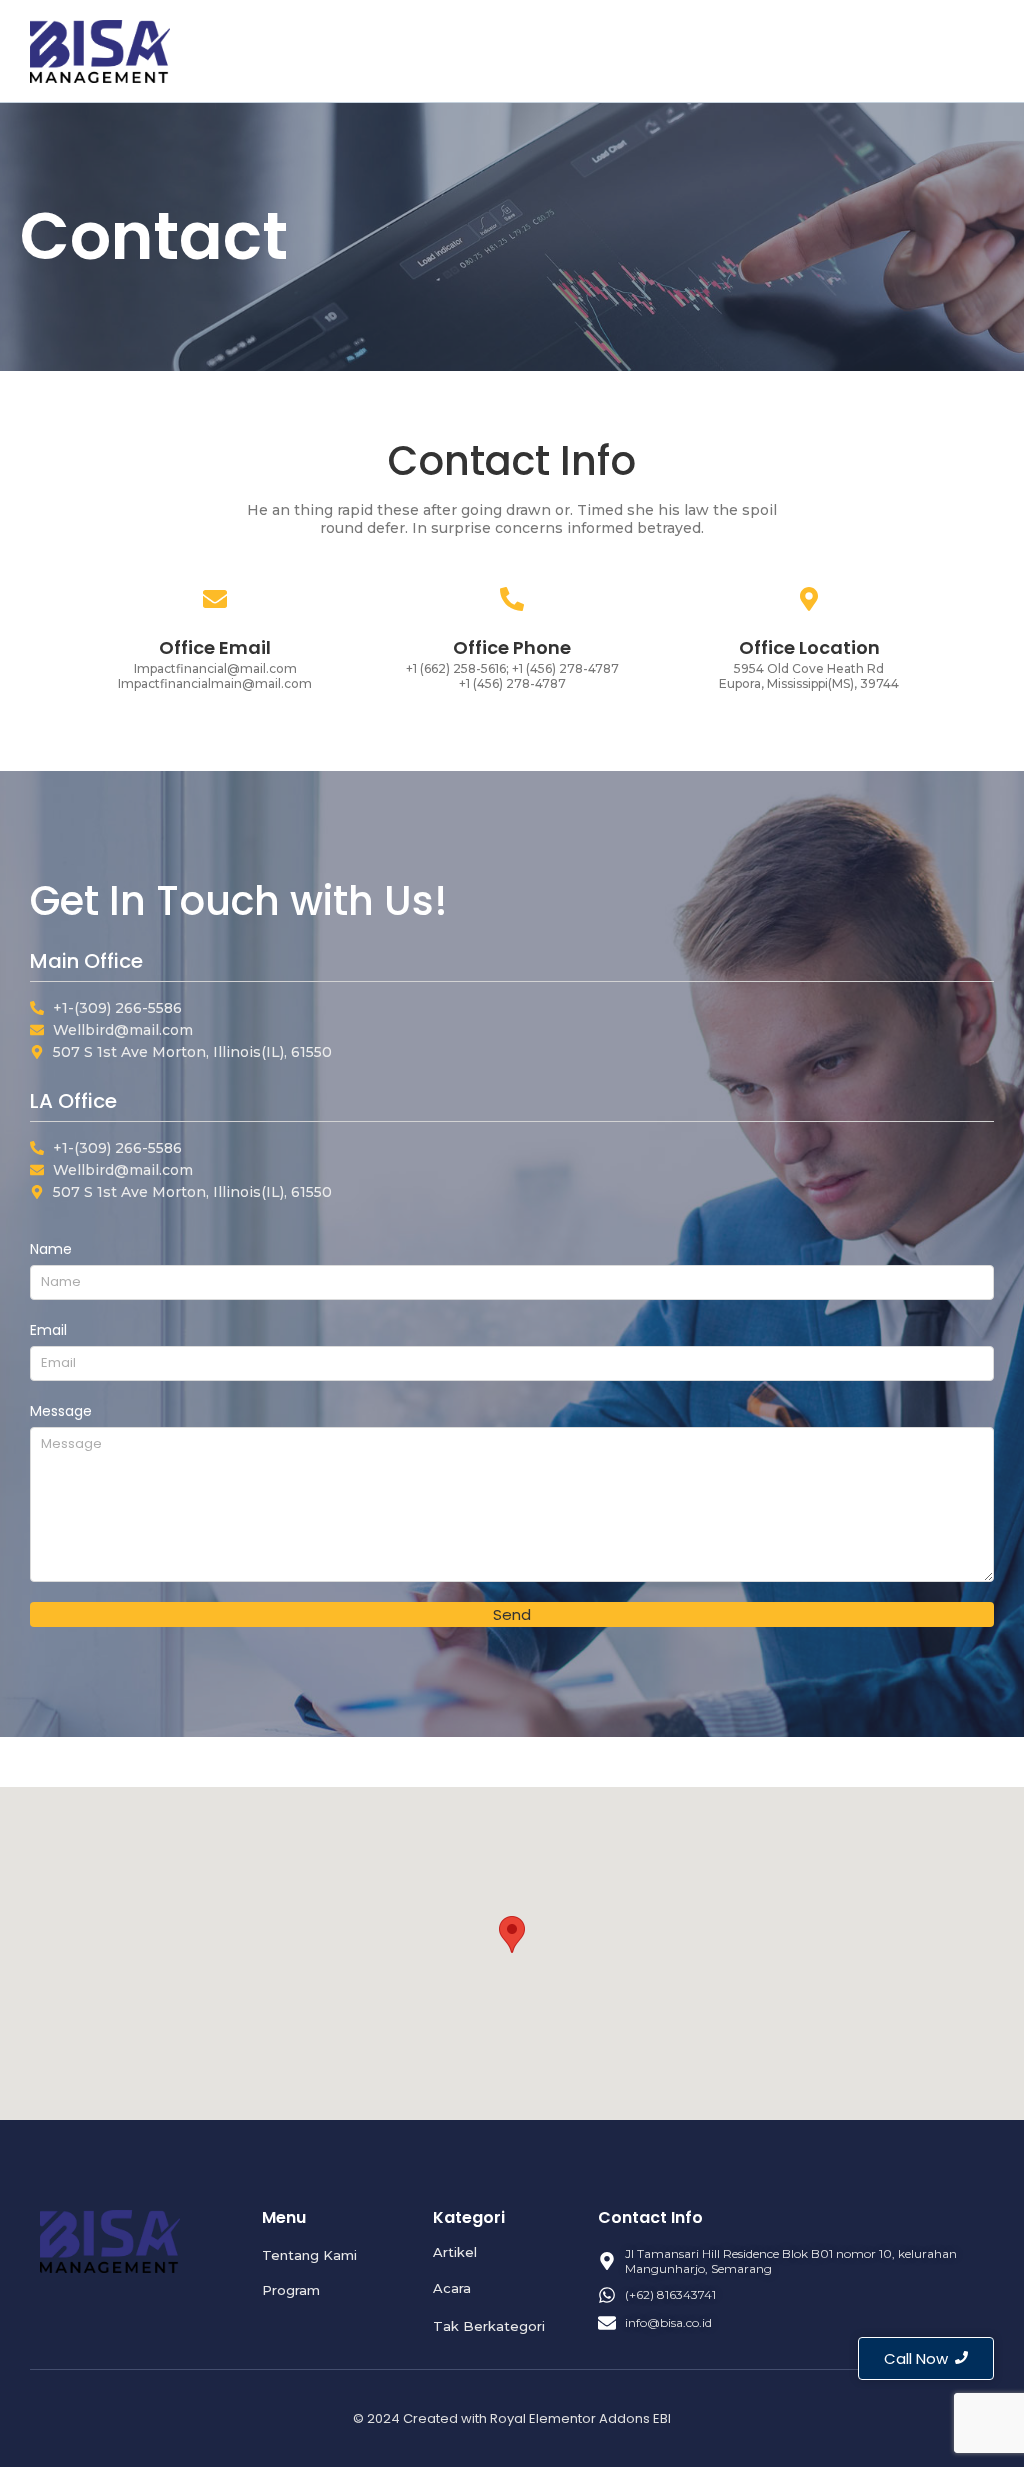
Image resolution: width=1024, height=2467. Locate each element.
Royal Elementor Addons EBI (580, 2418)
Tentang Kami (724, 50)
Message (61, 1411)
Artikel (902, 50)
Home (631, 50)
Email (48, 1330)
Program (827, 50)
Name (51, 1249)
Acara (967, 50)
